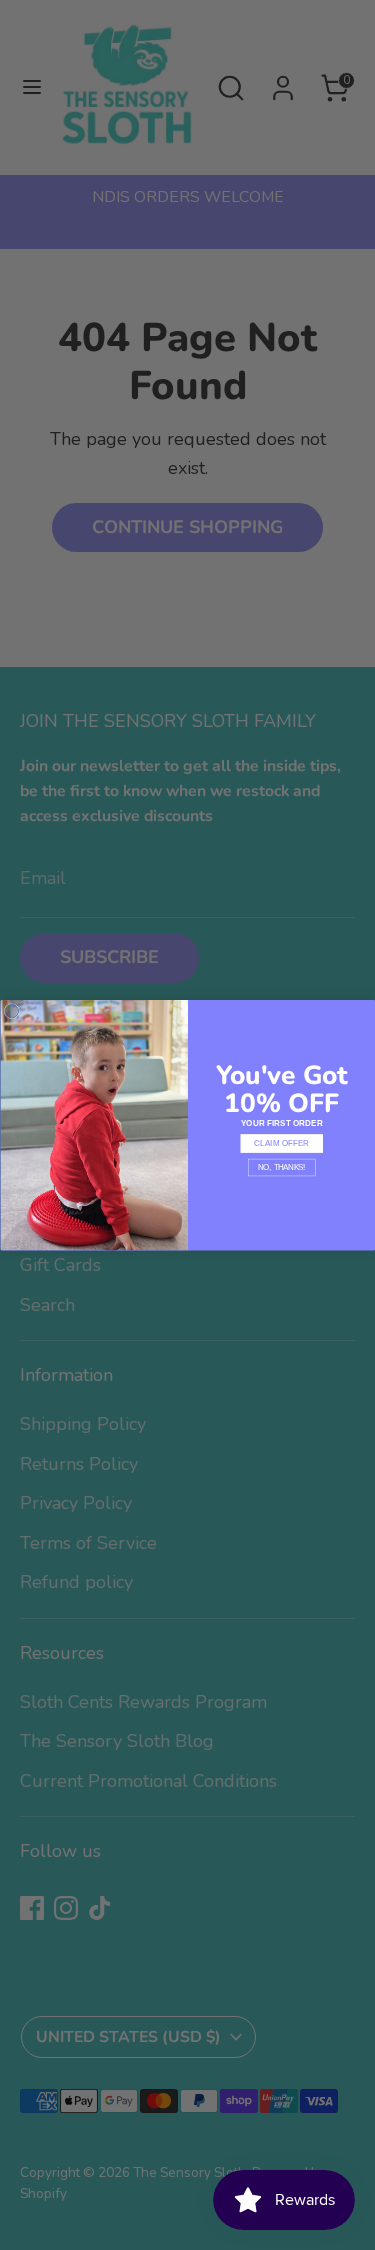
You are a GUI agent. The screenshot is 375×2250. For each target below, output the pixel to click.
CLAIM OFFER (281, 1143)
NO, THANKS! (281, 1167)
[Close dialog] (12, 1011)
